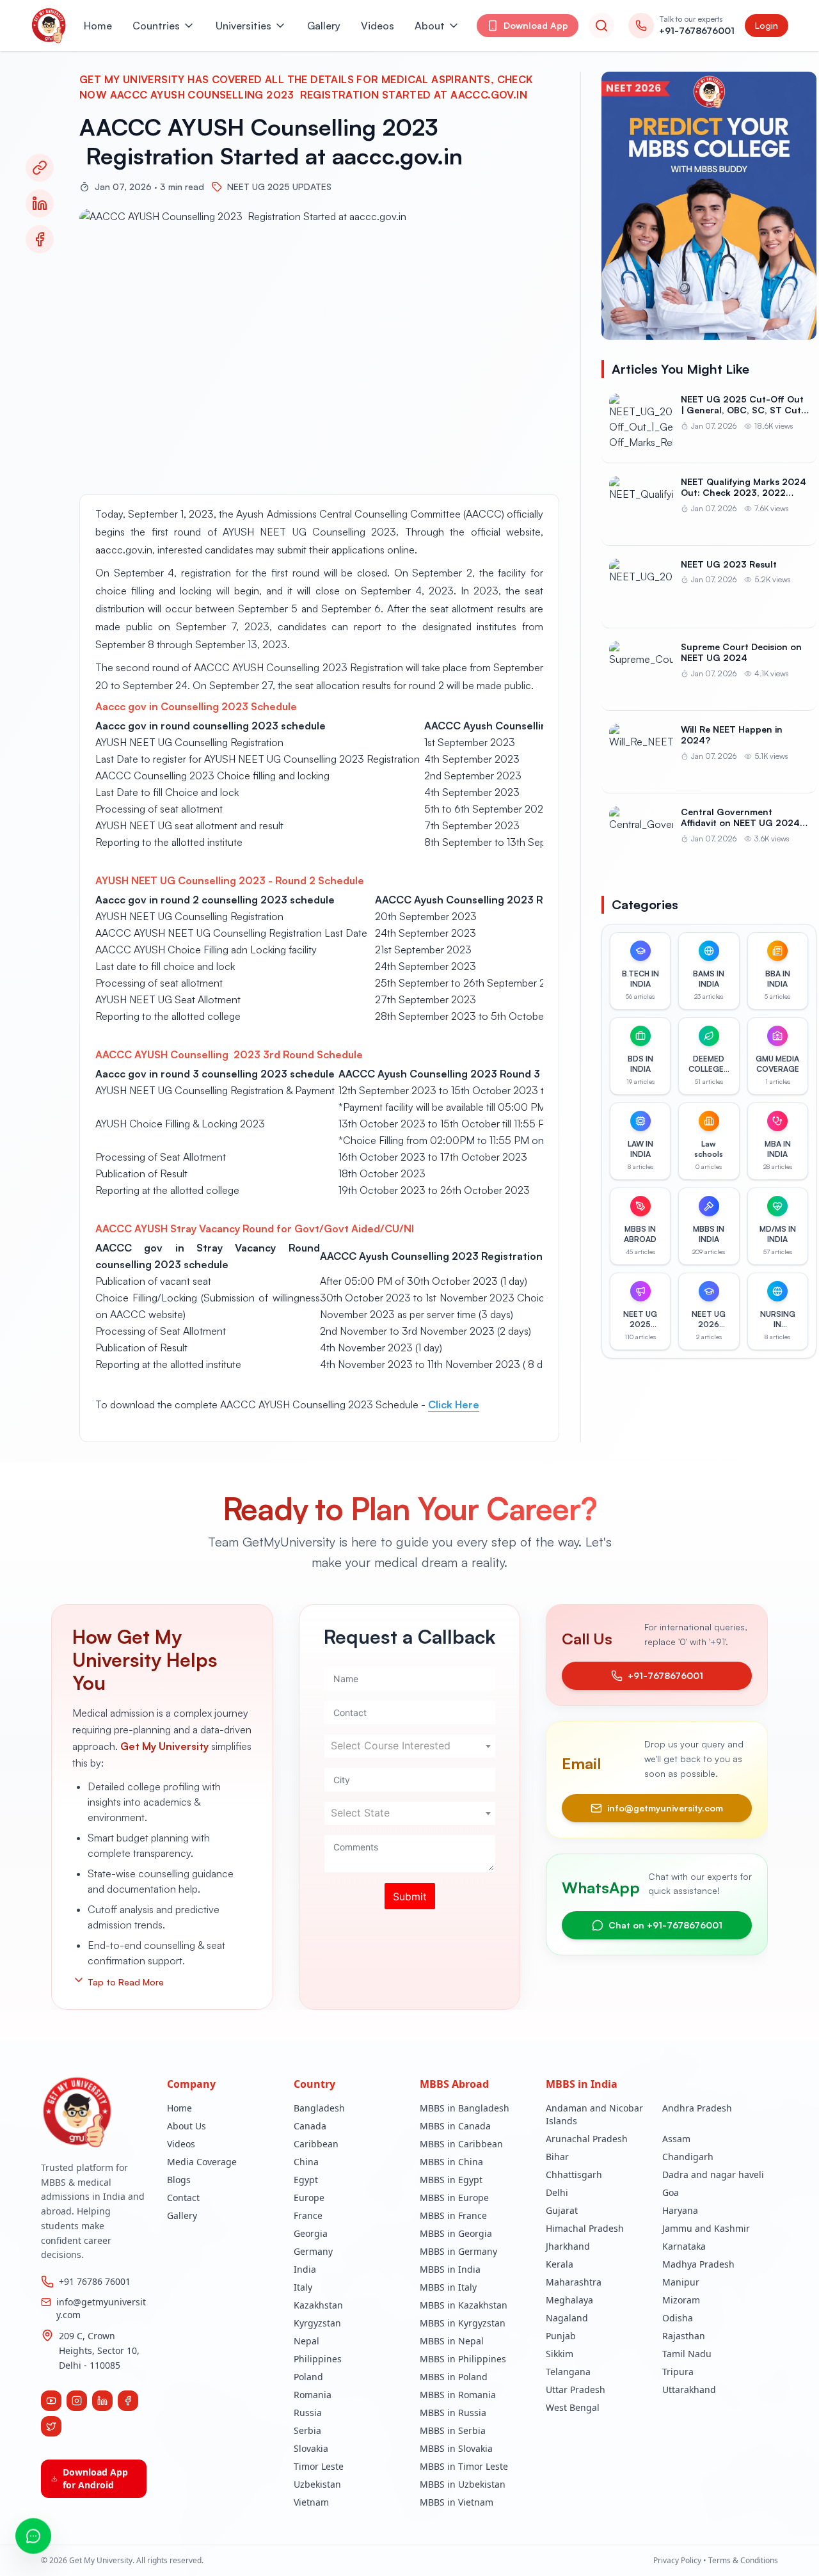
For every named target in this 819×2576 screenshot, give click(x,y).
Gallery (324, 26)
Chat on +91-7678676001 (665, 1925)
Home (98, 26)
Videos (378, 26)
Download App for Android (95, 2478)
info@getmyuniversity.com (665, 1808)
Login (767, 25)
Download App (536, 25)
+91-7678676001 (665, 1675)
